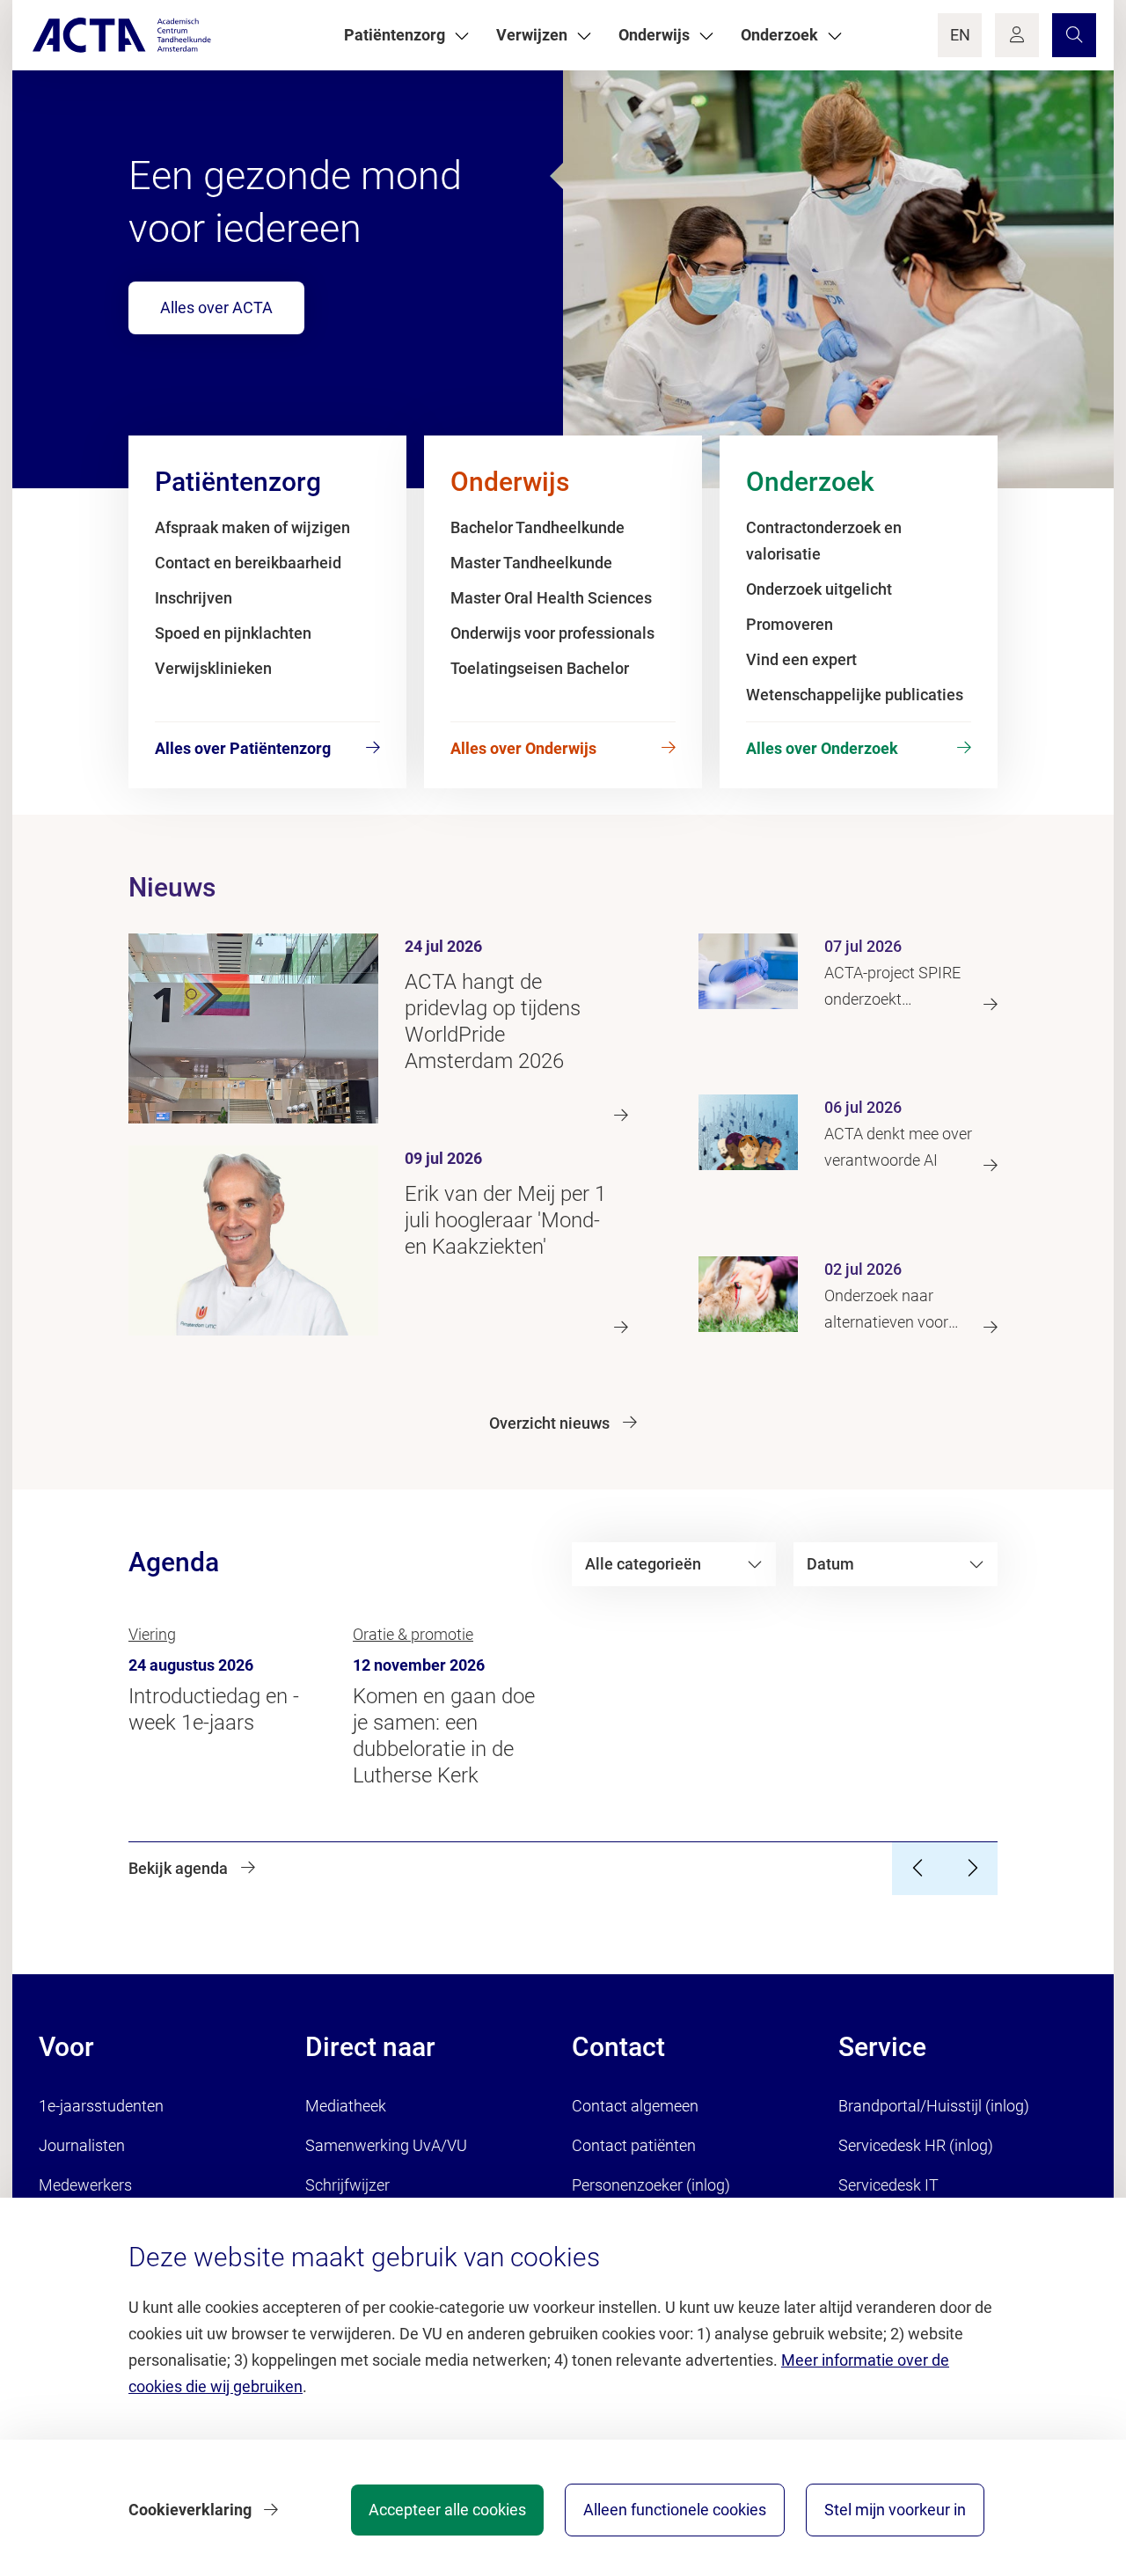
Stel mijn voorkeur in (895, 2510)
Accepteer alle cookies (447, 2510)
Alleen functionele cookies (675, 2510)
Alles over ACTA (216, 307)
